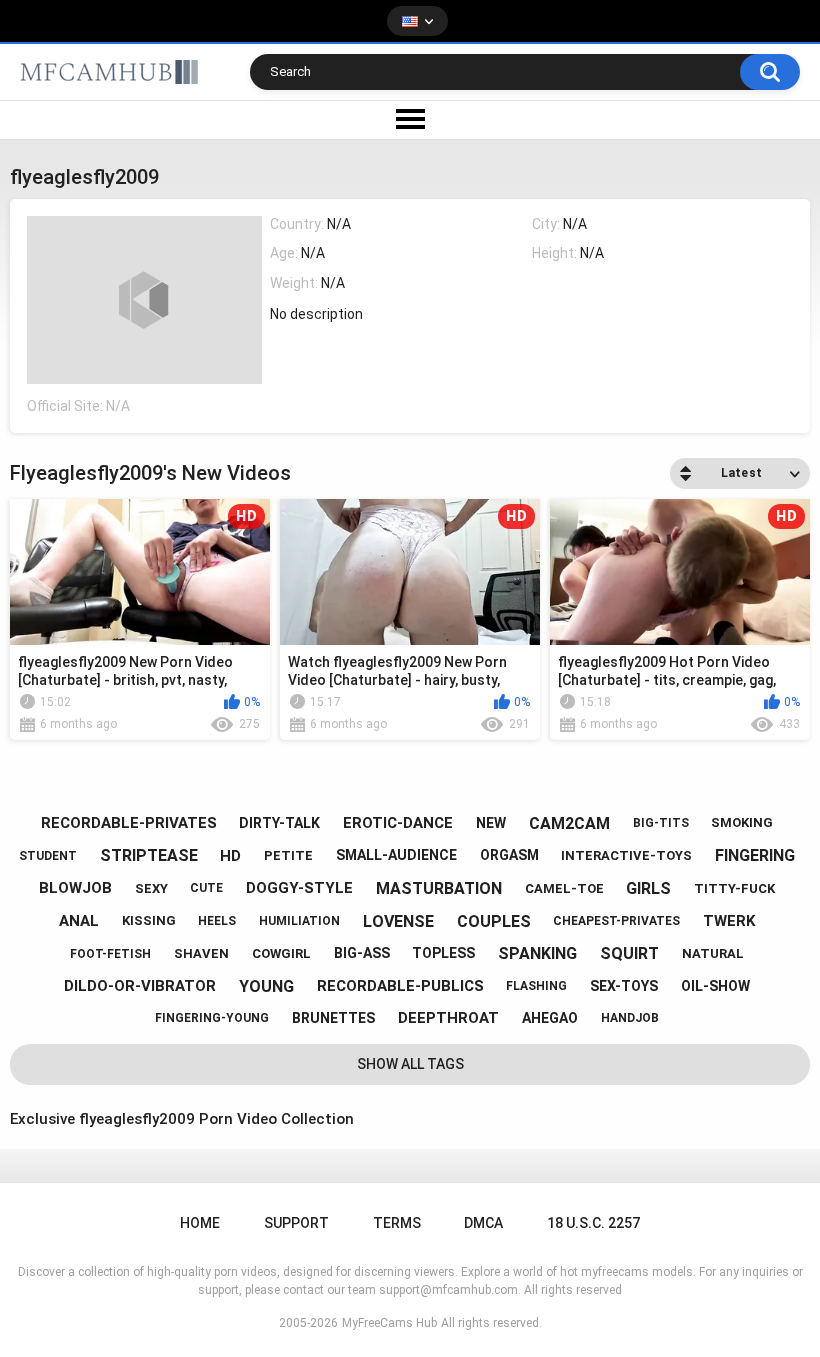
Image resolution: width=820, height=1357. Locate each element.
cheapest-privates (616, 921)
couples (494, 921)
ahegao (550, 1018)
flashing (536, 986)
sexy (151, 888)
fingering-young (212, 1018)
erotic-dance (398, 823)
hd (230, 856)
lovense (398, 921)
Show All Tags (410, 1064)
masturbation (439, 888)
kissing (149, 920)
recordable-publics (400, 986)
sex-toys (624, 986)
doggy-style (299, 888)
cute (206, 888)
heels (217, 921)
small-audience (396, 855)
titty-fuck (734, 888)
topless (443, 953)
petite (288, 855)
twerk (729, 921)
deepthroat (448, 1018)
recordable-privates (129, 823)
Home (200, 1223)
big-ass (362, 953)
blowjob (75, 888)
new (491, 823)
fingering (755, 855)
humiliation (299, 921)
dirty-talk (279, 823)
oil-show (715, 986)
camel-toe (564, 888)
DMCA (483, 1223)
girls (648, 888)
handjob (630, 1018)
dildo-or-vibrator (140, 986)
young (266, 986)
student (48, 856)
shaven (201, 953)
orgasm (509, 855)
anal (79, 921)
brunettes (333, 1018)
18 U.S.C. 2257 (593, 1223)
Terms (397, 1223)
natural (713, 953)
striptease (149, 855)
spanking (537, 953)
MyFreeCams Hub (389, 1323)
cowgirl (281, 953)
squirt (629, 953)
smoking (742, 822)
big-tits (661, 823)
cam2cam (569, 823)
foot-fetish (110, 954)
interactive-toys (626, 855)
